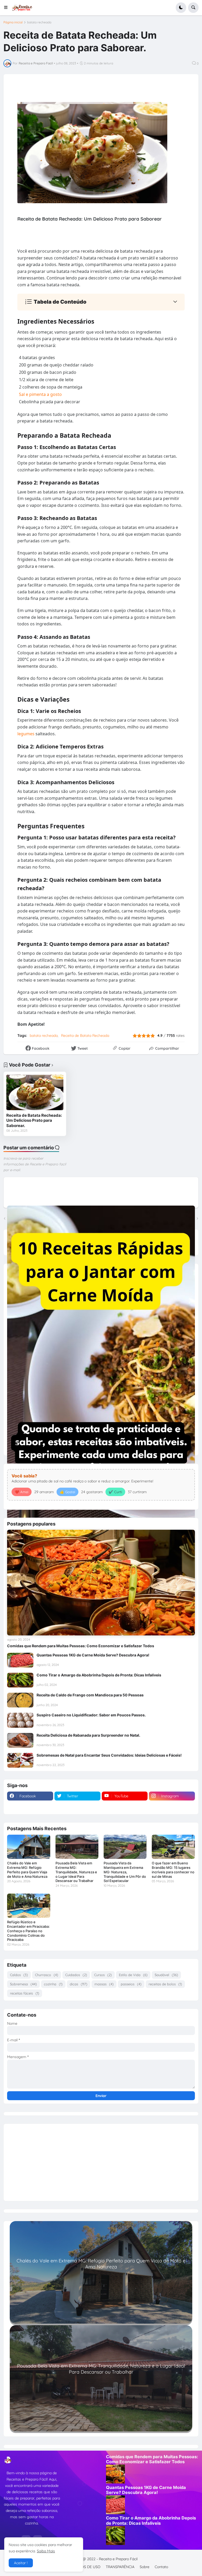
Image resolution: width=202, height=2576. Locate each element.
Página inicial (13, 22)
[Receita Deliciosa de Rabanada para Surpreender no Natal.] (20, 1740)
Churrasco (47, 1975)
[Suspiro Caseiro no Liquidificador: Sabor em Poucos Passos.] (20, 1720)
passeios (131, 1984)
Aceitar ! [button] (21, 2563)
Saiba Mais (46, 2551)
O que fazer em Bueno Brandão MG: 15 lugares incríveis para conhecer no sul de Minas (173, 1870)
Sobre (145, 2567)
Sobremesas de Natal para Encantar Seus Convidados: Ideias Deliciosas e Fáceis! (109, 1755)
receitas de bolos (165, 1984)
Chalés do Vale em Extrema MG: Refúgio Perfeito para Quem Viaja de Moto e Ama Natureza (27, 1870)
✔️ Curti (115, 1492)
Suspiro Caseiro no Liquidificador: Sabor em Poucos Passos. (91, 1715)
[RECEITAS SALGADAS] (125, 1806)
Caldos (19, 1975)
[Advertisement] (101, 2161)
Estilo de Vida (133, 1975)
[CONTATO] (30, 1806)
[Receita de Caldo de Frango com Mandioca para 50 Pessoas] (20, 1700)
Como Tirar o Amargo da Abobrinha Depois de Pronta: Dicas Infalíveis (99, 1675)
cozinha (53, 1984)
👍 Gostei (67, 1492)
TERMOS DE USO (86, 2567)
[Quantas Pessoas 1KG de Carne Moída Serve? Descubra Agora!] (20, 1660)
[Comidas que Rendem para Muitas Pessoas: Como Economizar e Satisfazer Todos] (101, 1582)
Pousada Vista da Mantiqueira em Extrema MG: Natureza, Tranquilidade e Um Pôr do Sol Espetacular (125, 1872)
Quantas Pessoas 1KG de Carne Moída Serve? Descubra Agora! (93, 1655)
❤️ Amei (22, 1492)
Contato (161, 2567)
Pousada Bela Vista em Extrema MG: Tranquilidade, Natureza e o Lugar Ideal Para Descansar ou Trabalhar (76, 1872)
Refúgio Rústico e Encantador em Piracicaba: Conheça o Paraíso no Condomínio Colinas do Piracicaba (28, 1931)
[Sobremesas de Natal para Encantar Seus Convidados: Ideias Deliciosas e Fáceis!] (20, 1760)
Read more (101, 2320)
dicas (79, 1984)
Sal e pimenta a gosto (40, 394)
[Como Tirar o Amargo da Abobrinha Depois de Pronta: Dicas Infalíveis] (20, 1680)
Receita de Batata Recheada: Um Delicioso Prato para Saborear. (34, 1120)
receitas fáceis (25, 1993)
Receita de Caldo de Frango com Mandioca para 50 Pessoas (90, 1695)
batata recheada (39, 22)
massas (104, 1984)
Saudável (166, 1975)
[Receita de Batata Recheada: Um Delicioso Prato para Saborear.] (35, 1092)
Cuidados (76, 1975)
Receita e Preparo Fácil (118, 2559)
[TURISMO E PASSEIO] (77, 1806)
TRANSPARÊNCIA (120, 2567)
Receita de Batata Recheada (85, 1035)
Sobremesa (23, 1984)
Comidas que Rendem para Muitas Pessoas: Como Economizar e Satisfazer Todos (81, 1646)
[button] (7, 8)
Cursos (103, 1975)
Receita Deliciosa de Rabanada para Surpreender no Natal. (88, 1735)
